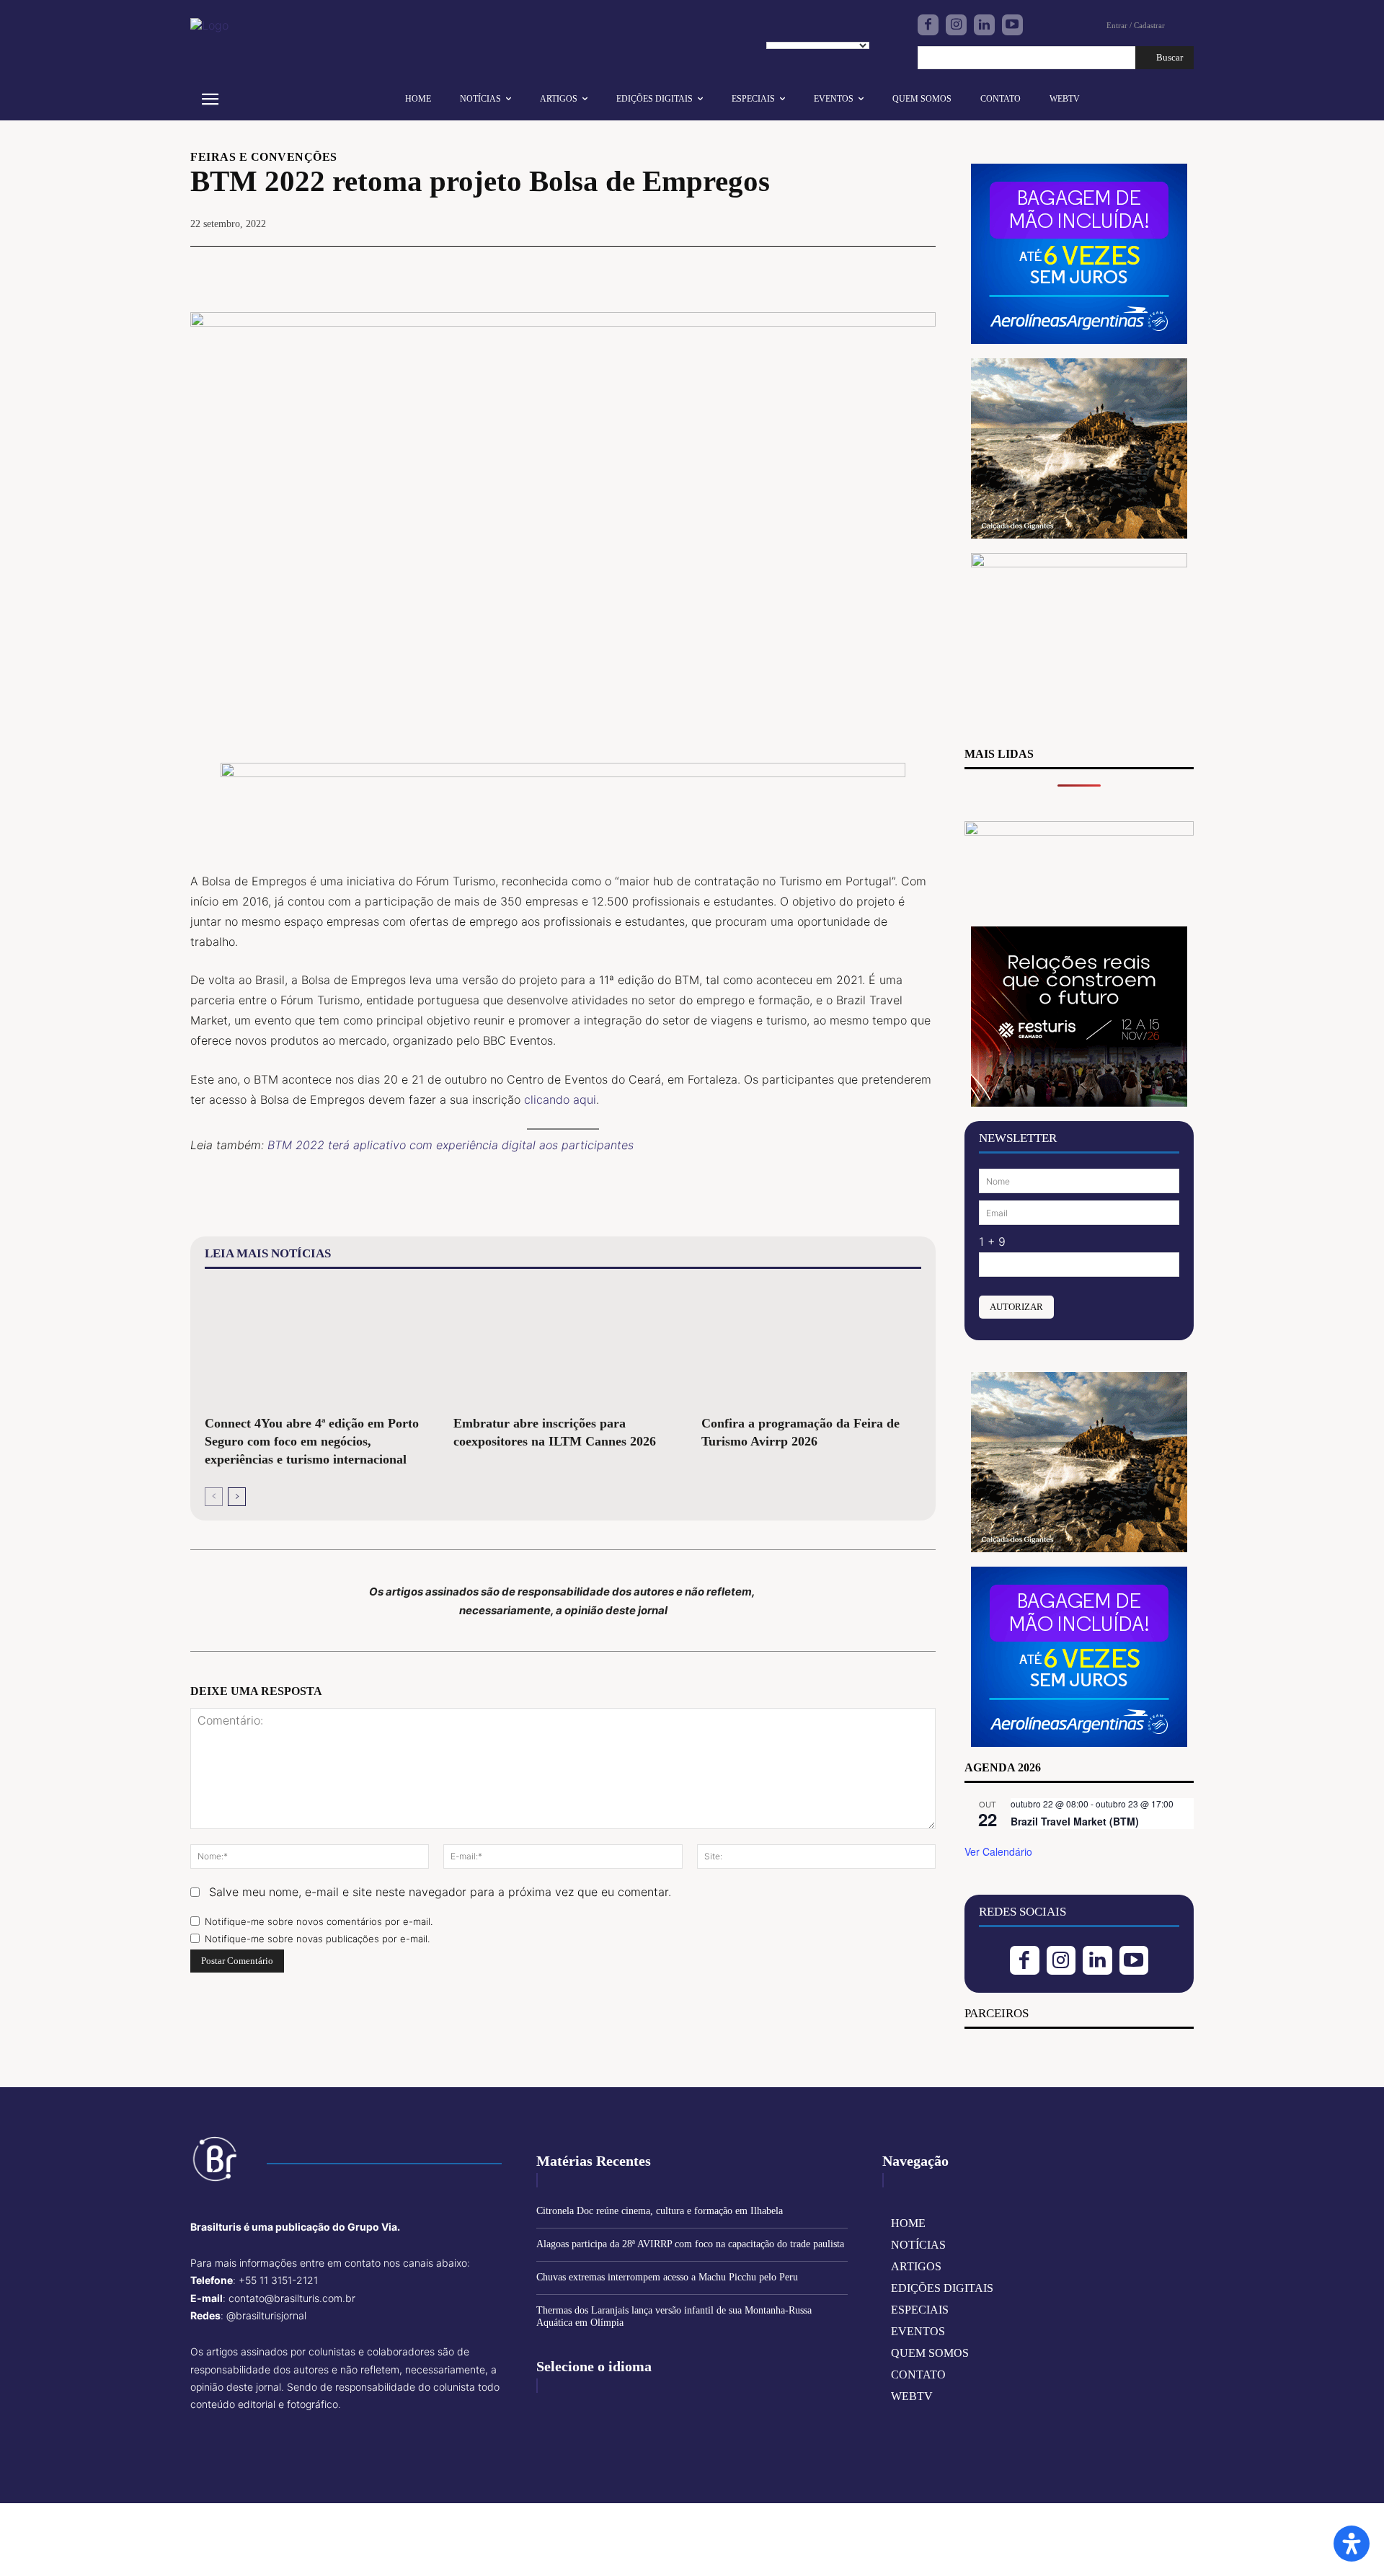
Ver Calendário (998, 1851)
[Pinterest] (853, 268)
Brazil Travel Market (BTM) (1075, 1821)
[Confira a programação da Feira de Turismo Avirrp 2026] (811, 1345)
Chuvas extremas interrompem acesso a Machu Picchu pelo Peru (667, 2277)
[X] (820, 268)
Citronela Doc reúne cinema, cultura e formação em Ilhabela (660, 2211)
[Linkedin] (984, 25)
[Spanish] (846, 29)
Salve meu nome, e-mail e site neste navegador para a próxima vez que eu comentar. (440, 1892)
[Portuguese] (823, 29)
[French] (801, 29)
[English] (778, 29)
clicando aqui (560, 1099)
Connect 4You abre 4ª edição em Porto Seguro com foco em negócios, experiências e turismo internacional (312, 1441)
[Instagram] (956, 25)
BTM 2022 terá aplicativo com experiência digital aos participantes (451, 1145)
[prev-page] (214, 1497)
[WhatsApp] (887, 268)
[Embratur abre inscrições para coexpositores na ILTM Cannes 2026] (563, 1345)
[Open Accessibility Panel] (1352, 2544)
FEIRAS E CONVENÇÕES (264, 157)
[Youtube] (1012, 25)
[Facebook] (928, 25)
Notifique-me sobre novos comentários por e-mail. (319, 1921)
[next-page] (237, 1497)
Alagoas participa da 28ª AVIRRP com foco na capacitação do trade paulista (690, 2244)
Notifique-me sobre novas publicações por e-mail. (317, 1939)
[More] (921, 268)
